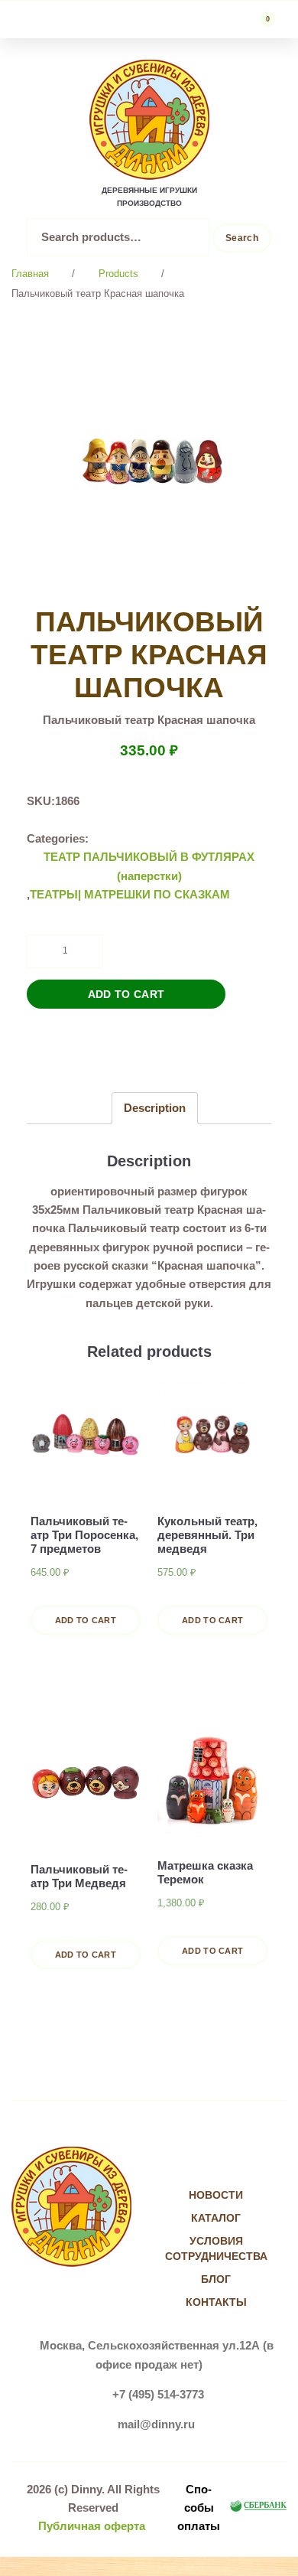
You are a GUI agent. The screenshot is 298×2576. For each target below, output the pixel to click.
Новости (216, 2195)
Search (242, 238)
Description (155, 1108)
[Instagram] (232, 2165)
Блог (216, 2279)
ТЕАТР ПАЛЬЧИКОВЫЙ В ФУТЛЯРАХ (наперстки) (149, 866)
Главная (30, 274)
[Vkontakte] (201, 2165)
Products (118, 274)
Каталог (216, 2218)
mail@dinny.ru (156, 2424)
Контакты (216, 2302)
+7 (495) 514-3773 (158, 2394)
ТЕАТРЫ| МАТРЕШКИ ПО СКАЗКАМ (130, 894)
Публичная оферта (92, 2526)
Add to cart (126, 994)
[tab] (155, 1108)
